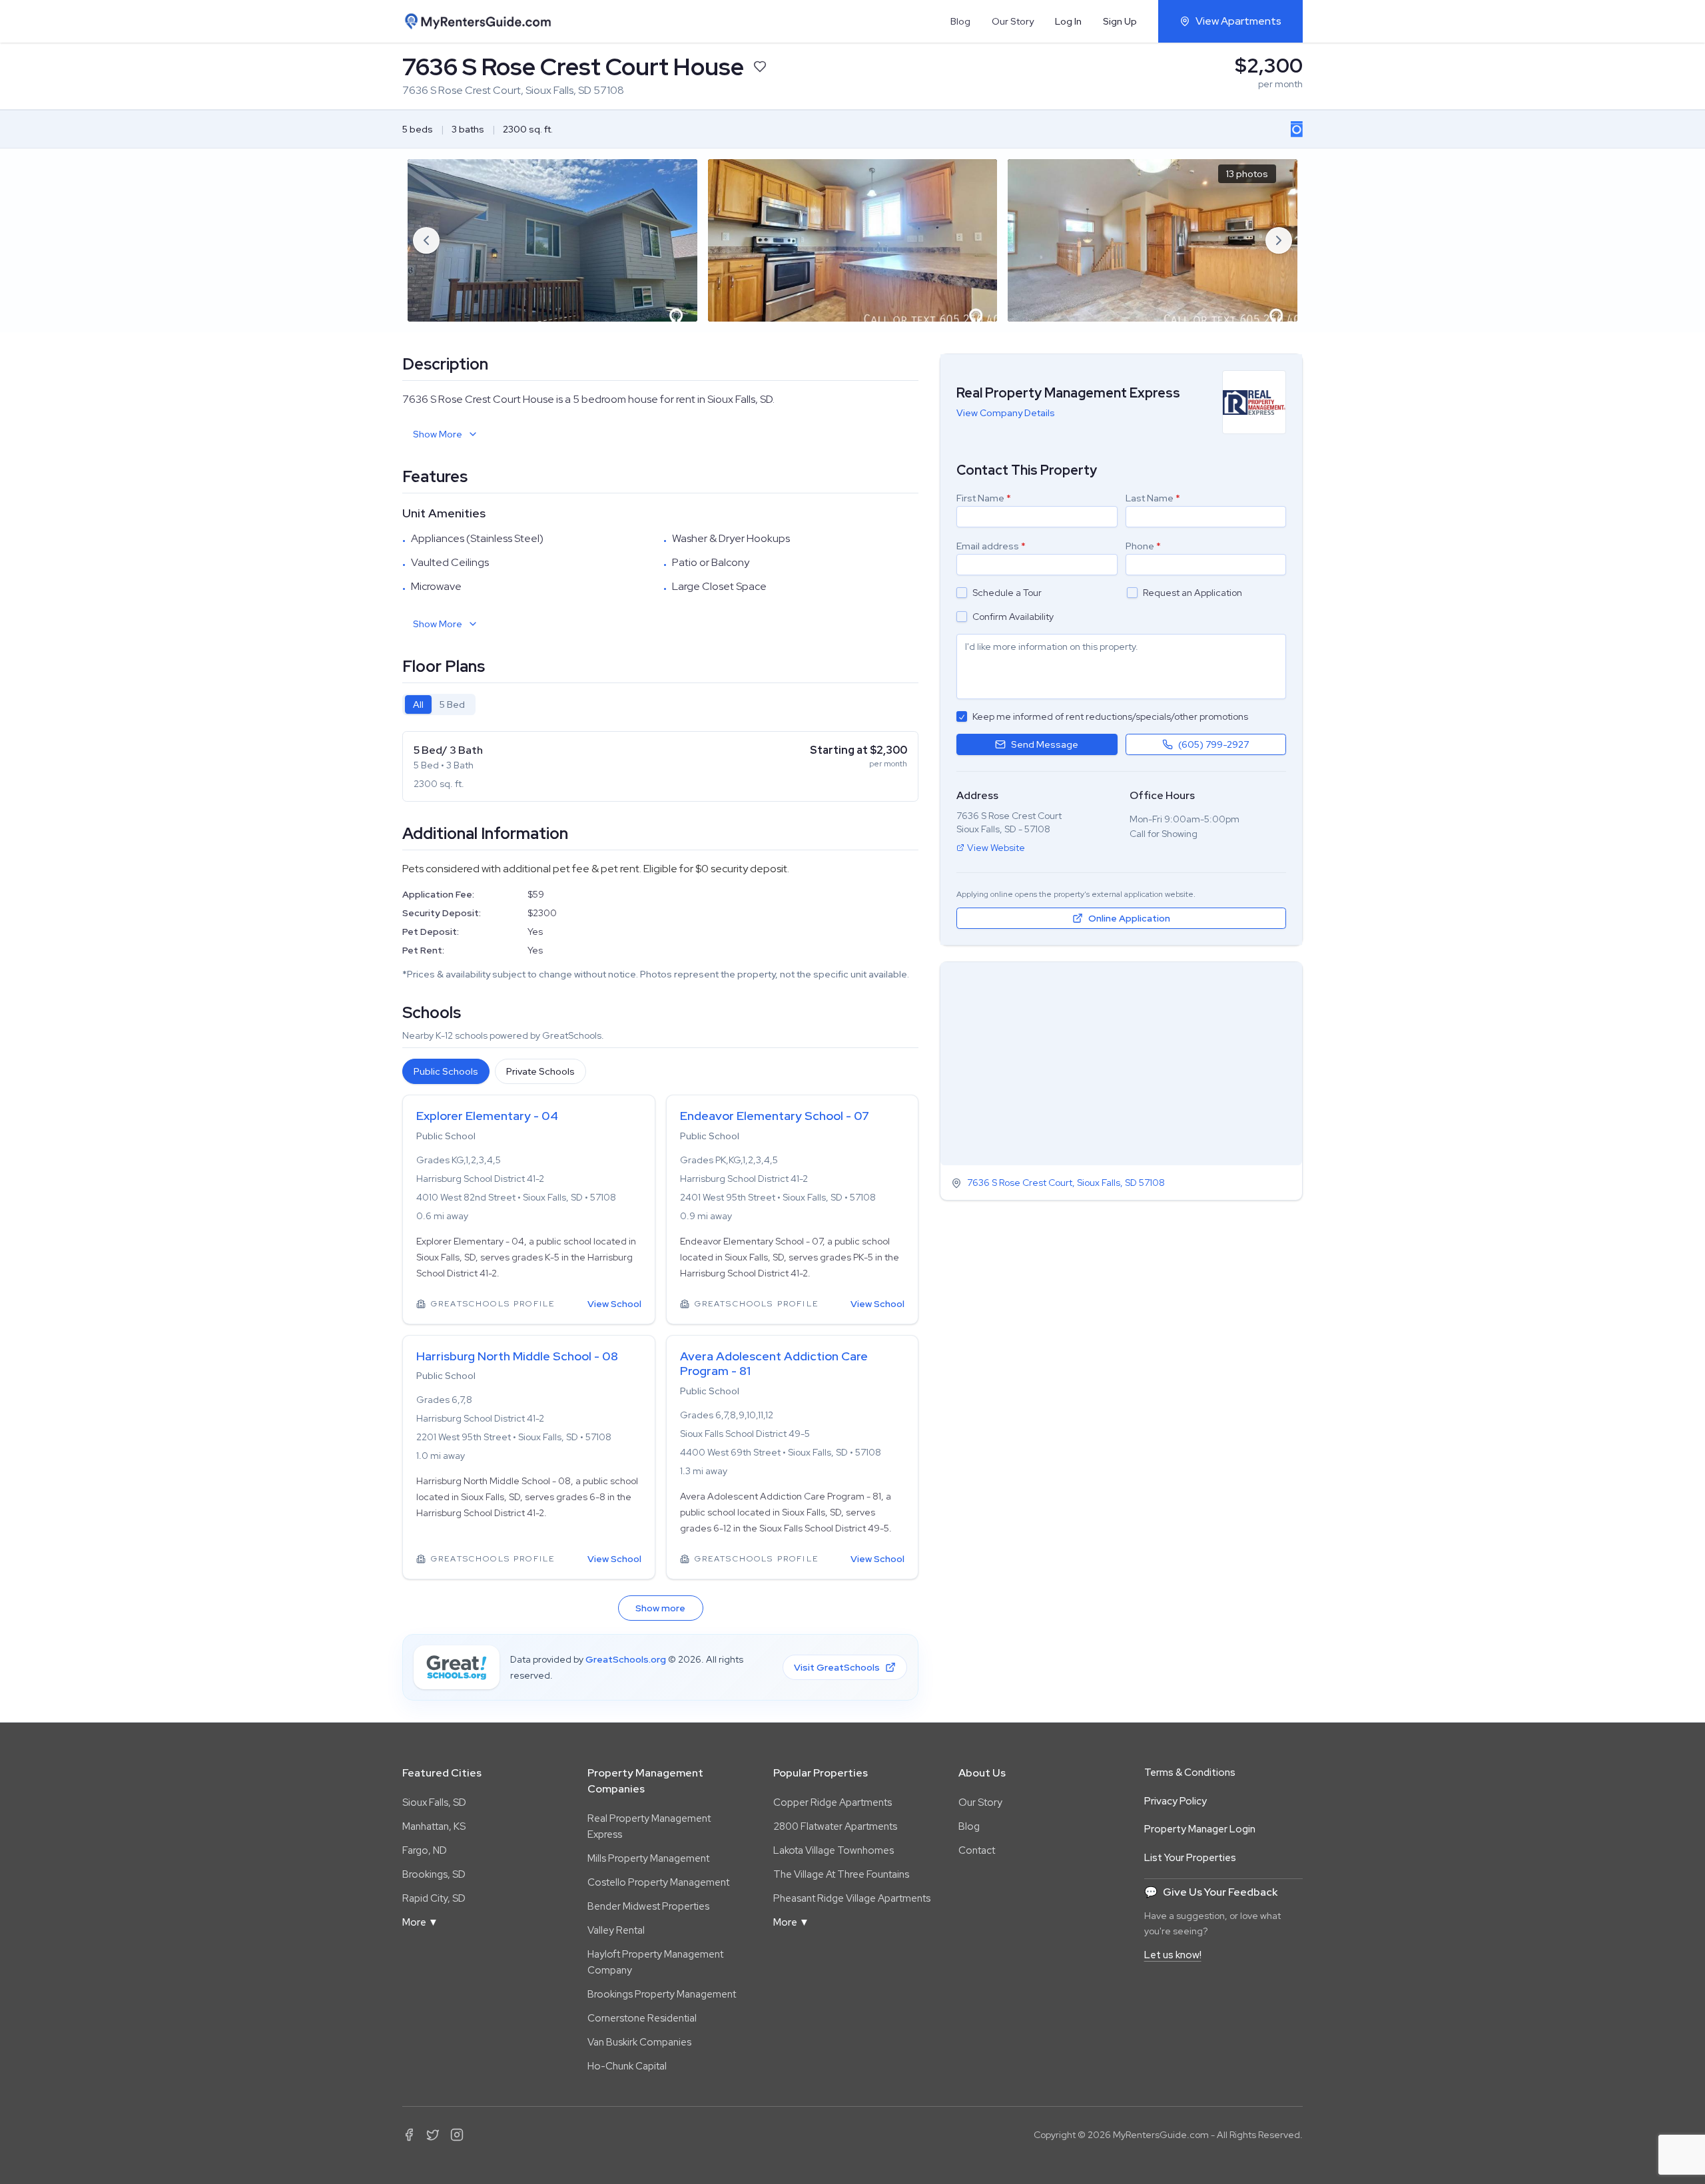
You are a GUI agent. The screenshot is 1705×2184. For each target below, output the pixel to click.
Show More (438, 434)
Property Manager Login (1200, 1829)
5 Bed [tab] (452, 704)
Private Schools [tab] (540, 1071)
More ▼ (420, 1922)
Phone (1143, 546)
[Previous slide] (426, 240)
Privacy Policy (1176, 1801)
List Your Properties (1190, 1858)
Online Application (1129, 918)
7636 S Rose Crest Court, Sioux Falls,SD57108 (1066, 1183)
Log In (1068, 21)
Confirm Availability (1013, 617)
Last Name (1153, 498)
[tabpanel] (660, 766)
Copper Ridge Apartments (833, 1802)
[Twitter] (433, 2135)
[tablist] (439, 704)
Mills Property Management (648, 1858)
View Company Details (1006, 413)
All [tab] (418, 704)
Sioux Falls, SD (434, 1802)
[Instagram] (457, 2135)
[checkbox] (962, 593)
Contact (977, 1850)
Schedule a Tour (1007, 593)
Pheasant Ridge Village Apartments (852, 1898)
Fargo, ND (425, 1850)
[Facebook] (409, 2135)
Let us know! (1173, 1955)
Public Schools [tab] (446, 1071)
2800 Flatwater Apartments (835, 1826)
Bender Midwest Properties (648, 1906)
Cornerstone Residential (642, 2018)
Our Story (1013, 21)
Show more (660, 1608)
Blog (960, 21)
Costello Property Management (658, 1882)
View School (614, 1304)
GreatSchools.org (626, 1659)
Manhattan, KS (434, 1826)
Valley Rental (616, 1930)
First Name (984, 498)
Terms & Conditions (1190, 1773)
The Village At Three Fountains (841, 1874)
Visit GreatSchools (837, 1667)
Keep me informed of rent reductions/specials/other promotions (1110, 716)
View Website (996, 848)
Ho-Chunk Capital (627, 2066)
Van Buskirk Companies (639, 2042)
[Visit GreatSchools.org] (457, 1667)
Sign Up (1120, 21)
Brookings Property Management (662, 1994)
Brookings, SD (434, 1874)
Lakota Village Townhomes (834, 1850)
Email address (991, 546)
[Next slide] (1279, 240)
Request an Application (1193, 593)
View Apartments (1238, 21)
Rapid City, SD (434, 1898)
